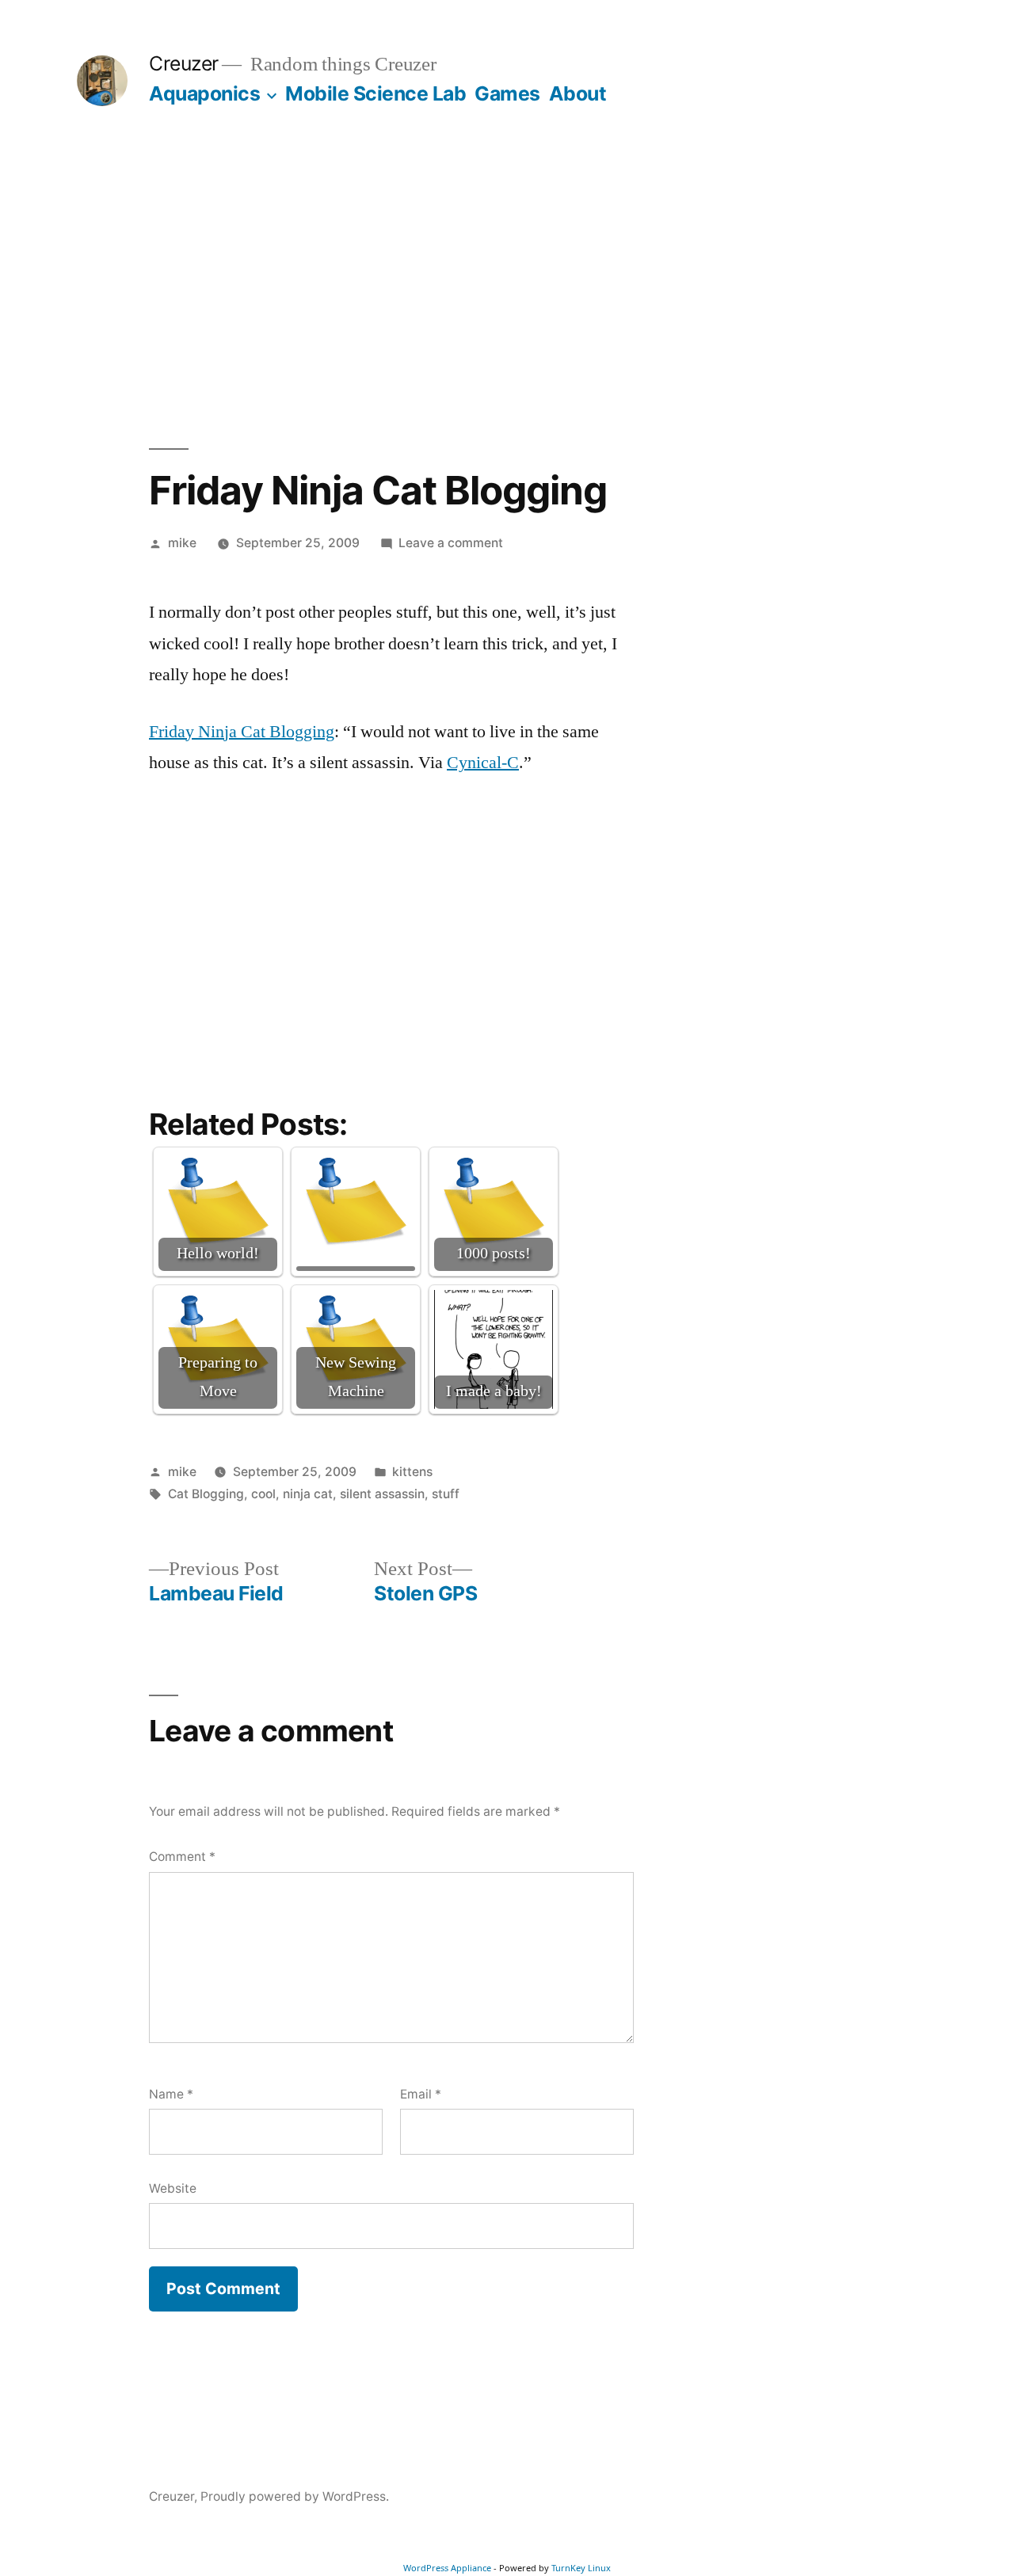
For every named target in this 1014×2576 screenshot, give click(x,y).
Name (171, 2094)
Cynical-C (483, 763)
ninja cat (308, 1494)
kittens (412, 1472)
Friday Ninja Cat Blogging (242, 732)
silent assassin (382, 1494)
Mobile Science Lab (375, 93)
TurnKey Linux (581, 2568)
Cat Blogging (206, 1494)
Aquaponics (204, 93)
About (578, 93)
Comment (182, 1857)
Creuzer (184, 63)
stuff (446, 1494)
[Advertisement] (507, 277)
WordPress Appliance (447, 2568)
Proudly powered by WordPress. (295, 2496)
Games (507, 93)
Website (173, 2188)
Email (421, 2094)
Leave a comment (451, 543)
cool (263, 1494)
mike (182, 543)
